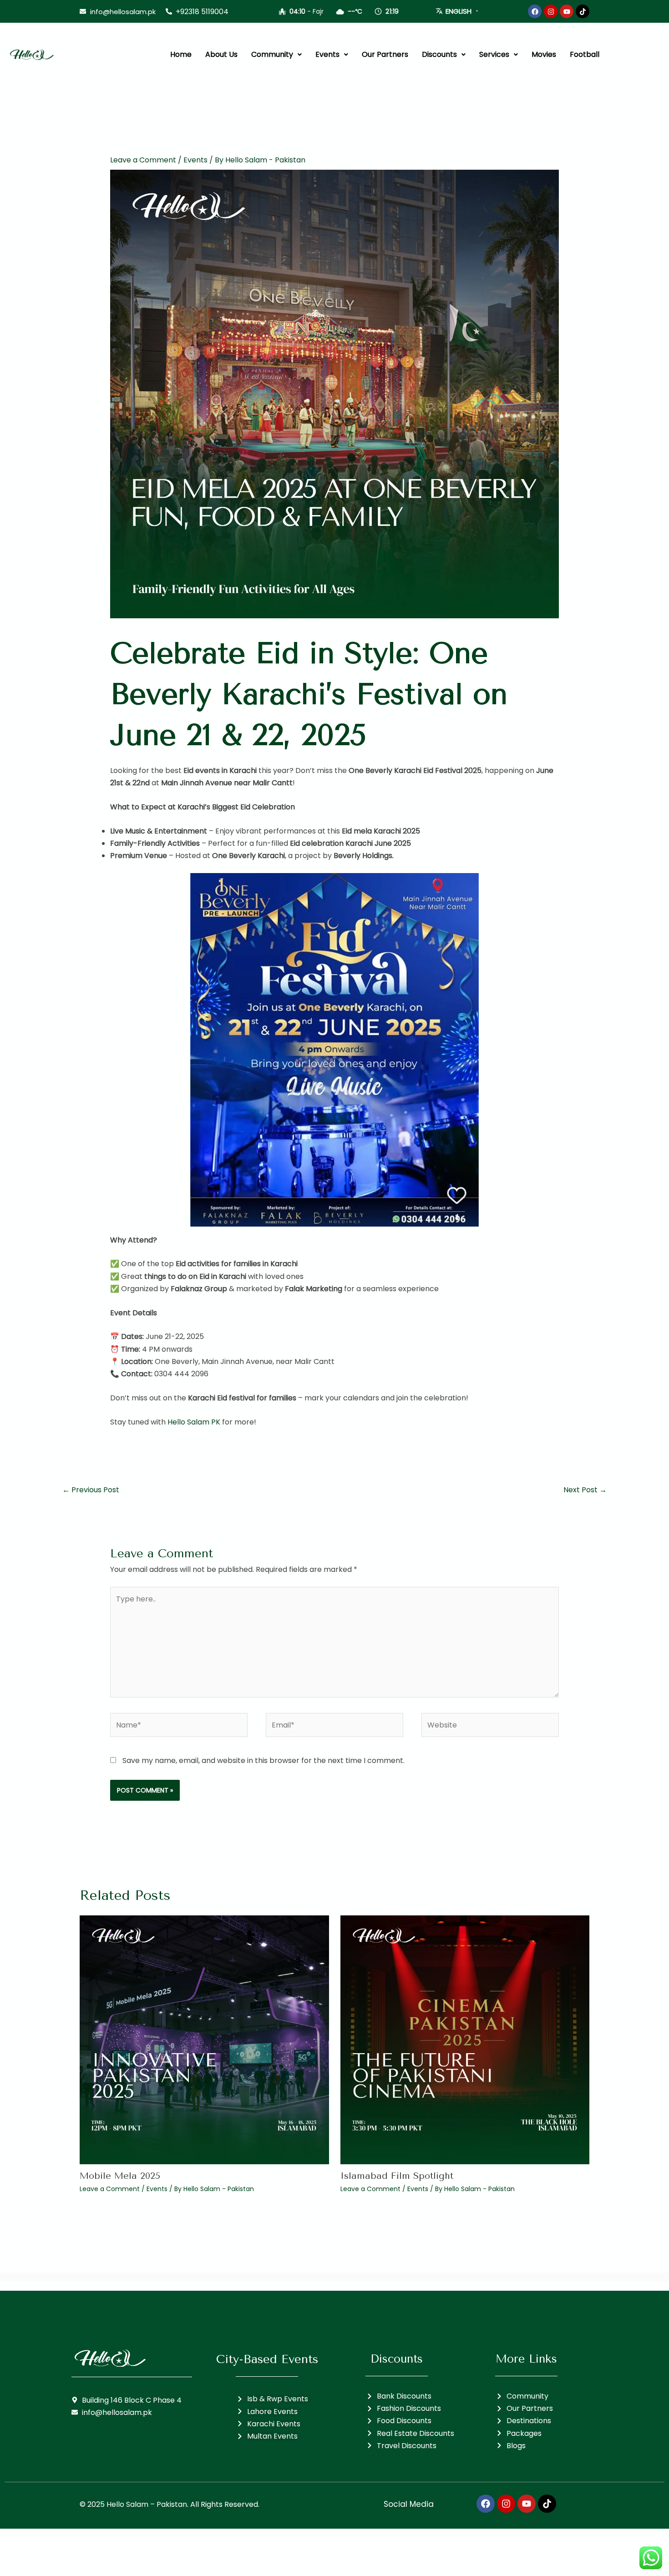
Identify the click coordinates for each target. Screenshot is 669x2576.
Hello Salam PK (194, 1422)
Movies (544, 54)
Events (327, 54)
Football (585, 54)
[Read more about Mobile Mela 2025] (204, 2039)
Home (181, 54)
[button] (276, 55)
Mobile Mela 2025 (120, 2176)
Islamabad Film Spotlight (397, 2176)
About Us (221, 54)
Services (494, 54)
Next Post (585, 1490)
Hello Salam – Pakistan (147, 2504)
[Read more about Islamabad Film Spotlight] (465, 2039)
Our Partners (385, 54)
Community (272, 54)
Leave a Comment (143, 160)
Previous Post (91, 1490)
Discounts (439, 54)
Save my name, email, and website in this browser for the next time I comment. (264, 1760)
